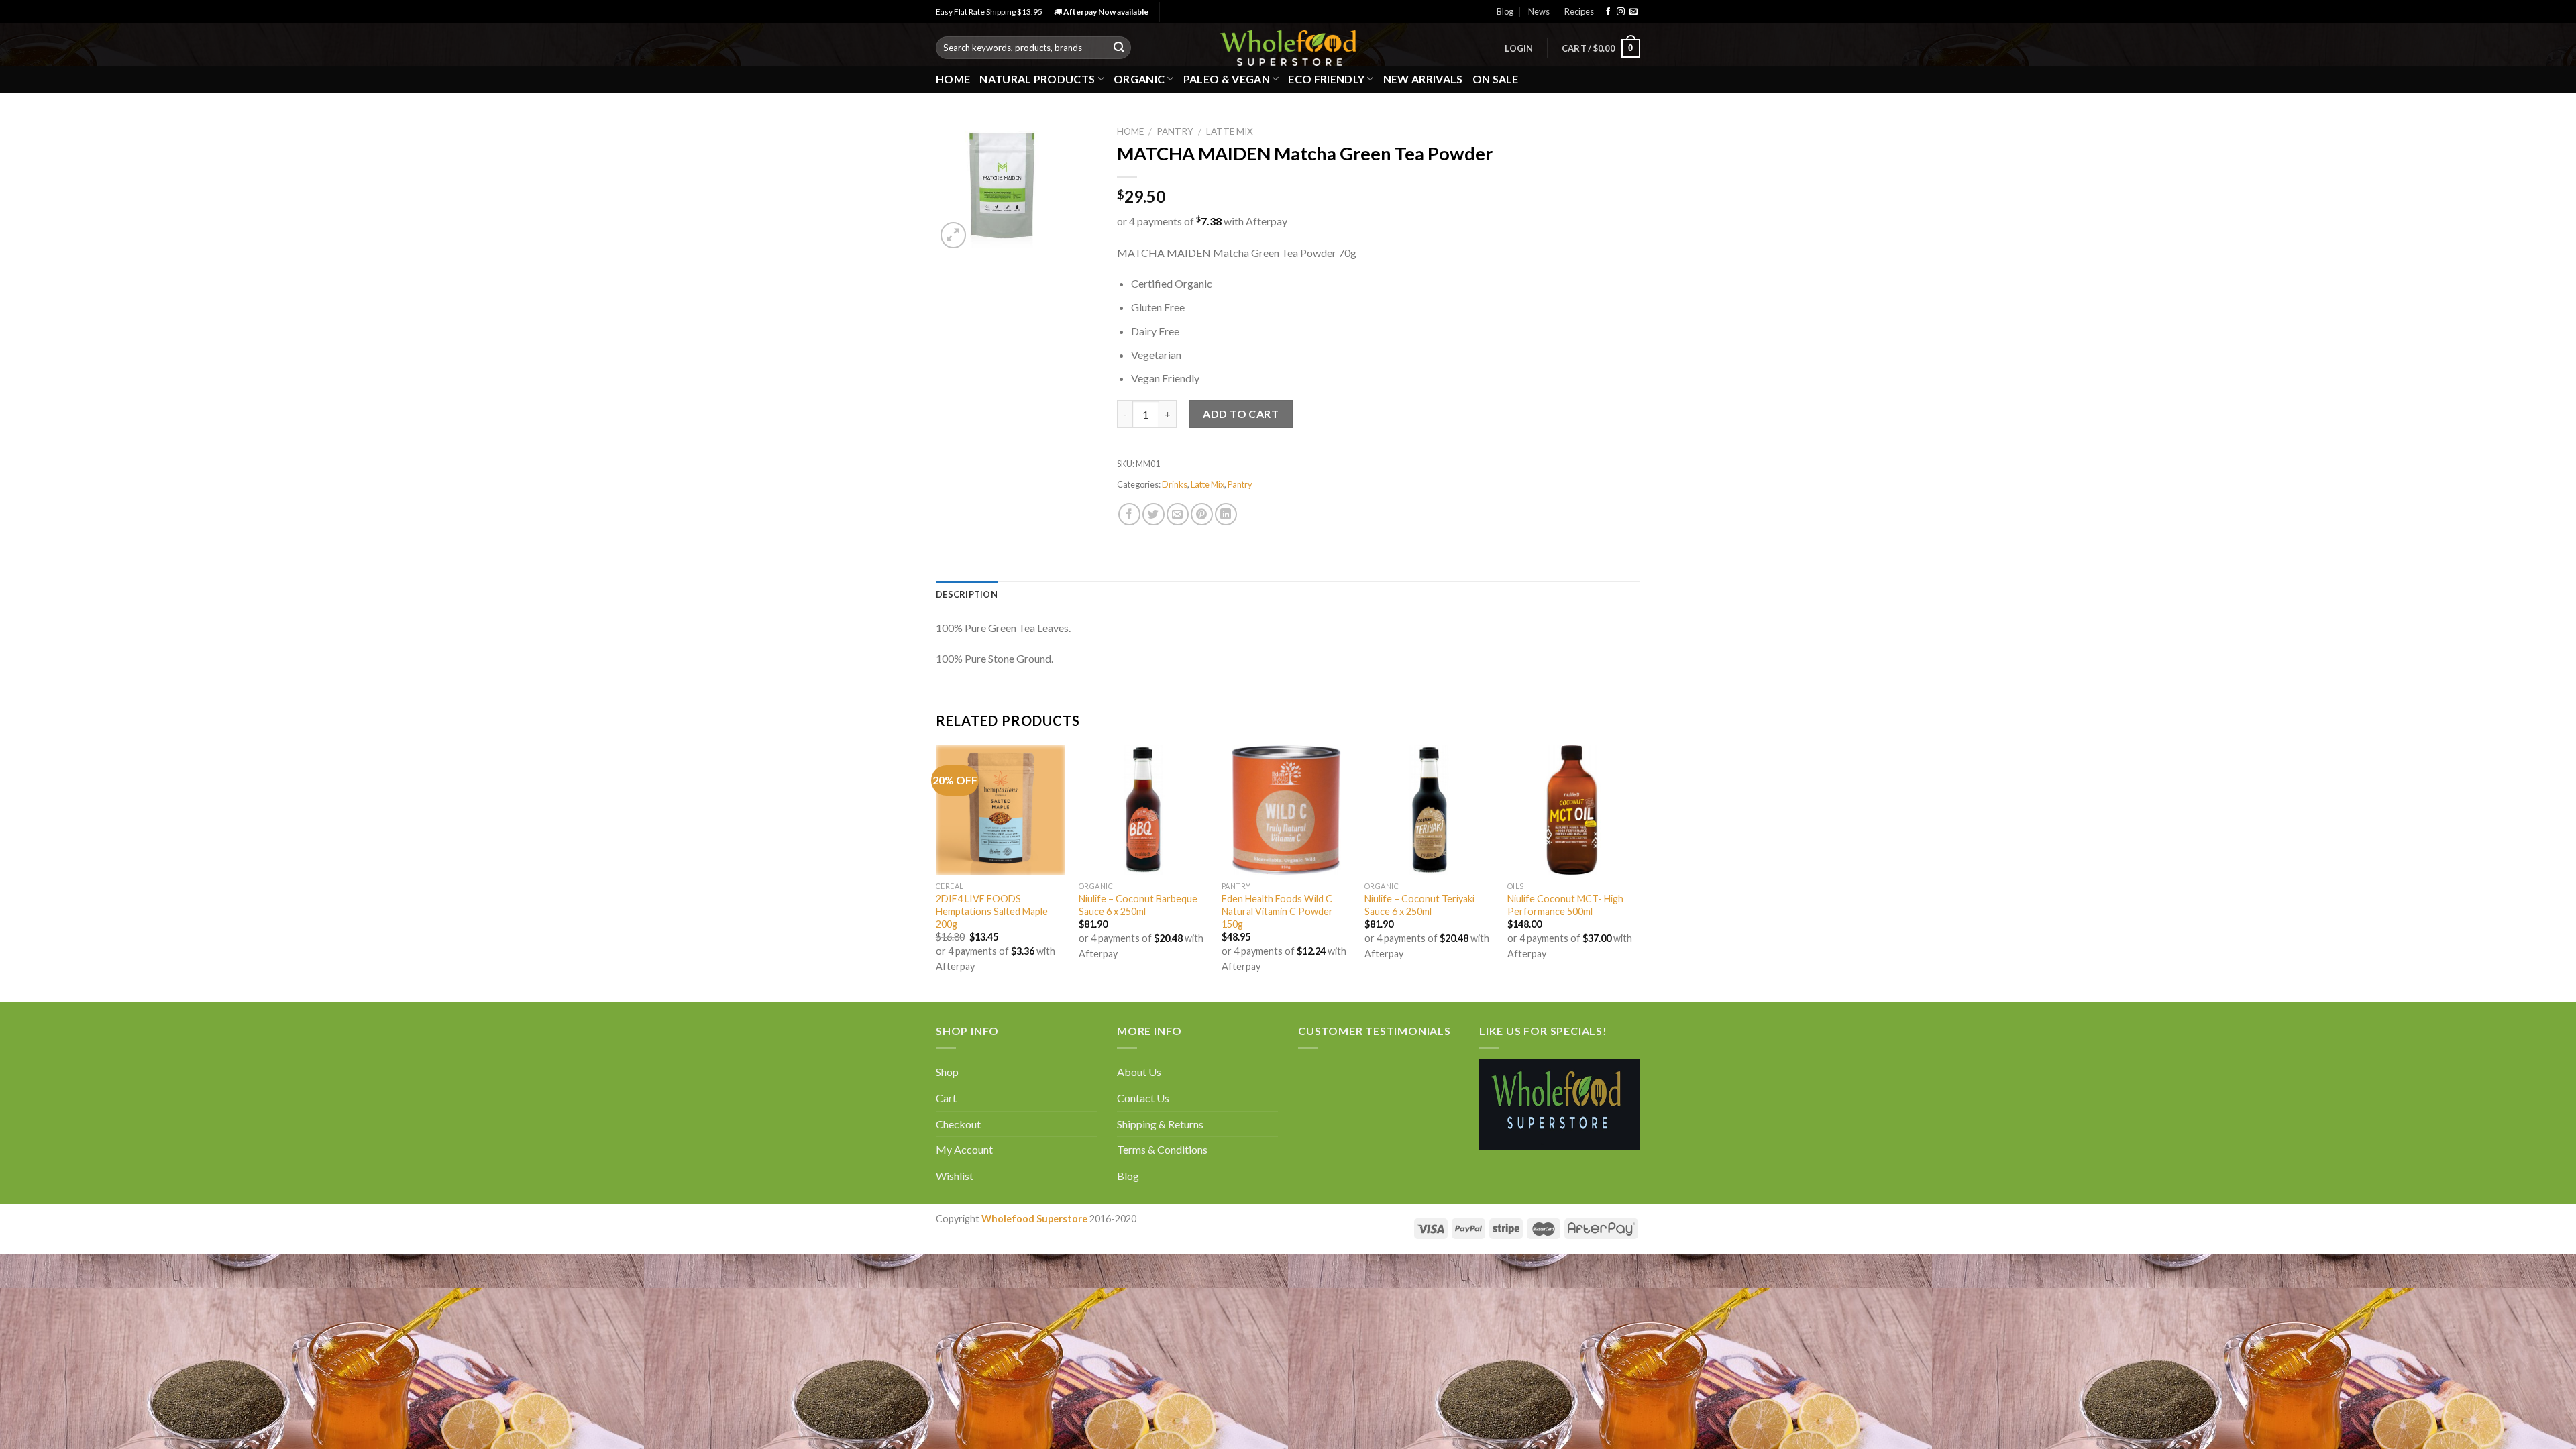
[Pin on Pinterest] (1202, 514)
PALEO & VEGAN (1227, 79)
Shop (947, 1072)
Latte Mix (1230, 131)
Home (953, 79)
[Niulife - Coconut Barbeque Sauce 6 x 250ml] (1143, 810)
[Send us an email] (1633, 12)
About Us (1139, 1072)
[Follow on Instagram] (1621, 12)
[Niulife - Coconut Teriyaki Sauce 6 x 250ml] (1429, 810)
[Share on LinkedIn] (1226, 514)
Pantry (1175, 131)
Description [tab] (967, 594)
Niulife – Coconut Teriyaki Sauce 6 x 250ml (1419, 905)
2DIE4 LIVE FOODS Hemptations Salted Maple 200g (992, 911)
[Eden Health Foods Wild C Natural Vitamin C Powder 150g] (1286, 810)
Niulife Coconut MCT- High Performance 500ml (1565, 905)
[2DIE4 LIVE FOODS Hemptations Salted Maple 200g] (1001, 810)
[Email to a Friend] (1178, 514)
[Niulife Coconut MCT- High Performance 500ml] (1572, 810)
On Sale (1496, 79)
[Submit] (1119, 48)
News (1539, 11)
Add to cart (1241, 414)
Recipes (1579, 11)
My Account (964, 1149)
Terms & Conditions (1162, 1149)
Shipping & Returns (1160, 1124)
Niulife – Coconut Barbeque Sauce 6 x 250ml (1138, 905)
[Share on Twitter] (1153, 514)
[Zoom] (954, 235)
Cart (946, 1098)
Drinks (1175, 484)
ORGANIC (1139, 79)
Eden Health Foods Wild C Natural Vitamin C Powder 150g (1277, 911)
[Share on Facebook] (1129, 514)
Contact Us (1143, 1098)
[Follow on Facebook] (1608, 12)
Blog (1505, 11)
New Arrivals (1423, 79)
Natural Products (1037, 79)
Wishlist (955, 1176)
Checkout (958, 1124)
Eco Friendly (1326, 79)
